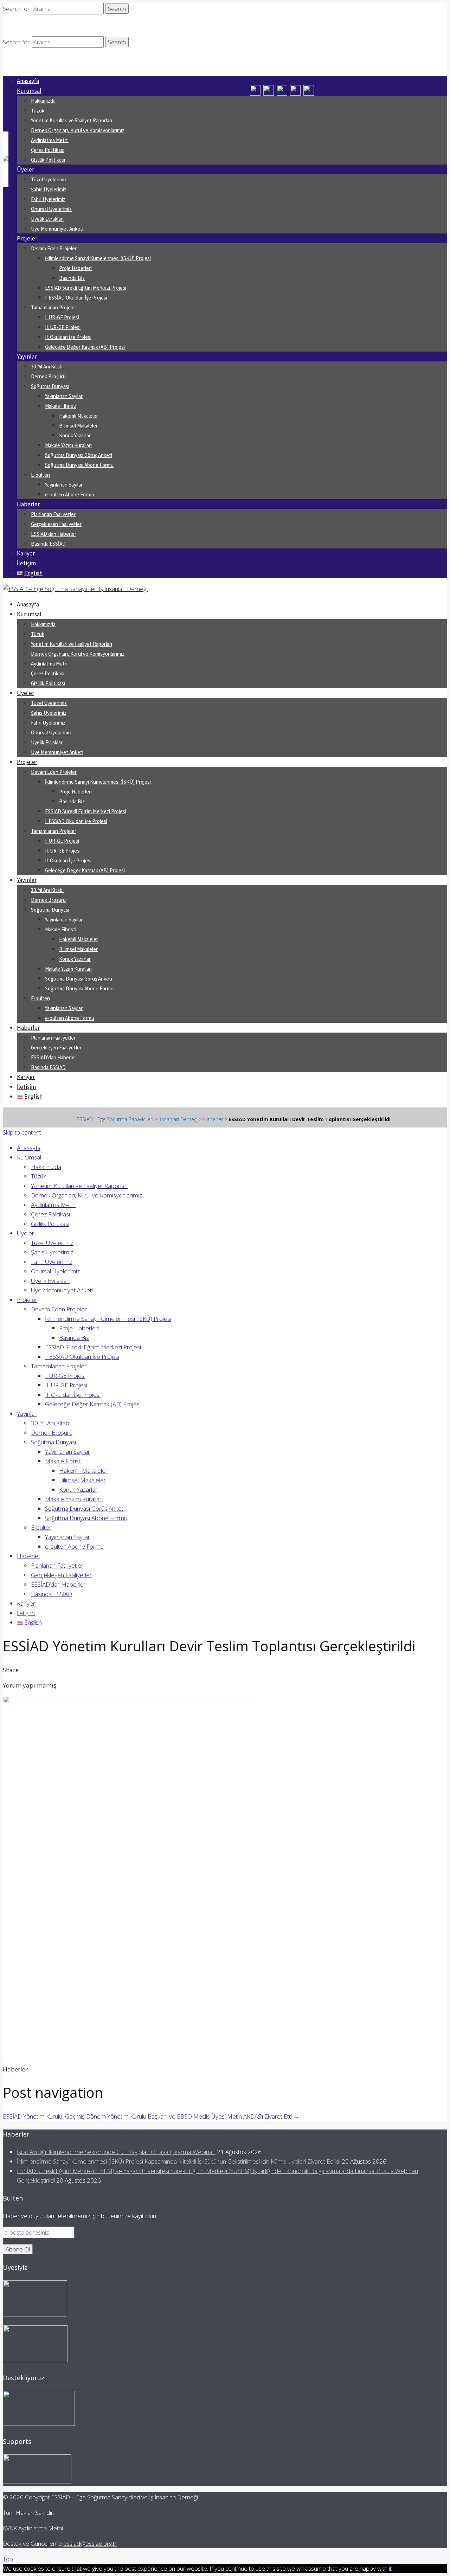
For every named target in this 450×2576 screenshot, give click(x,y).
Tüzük (38, 111)
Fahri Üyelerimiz (48, 199)
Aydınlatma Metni (50, 140)
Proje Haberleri (75, 268)
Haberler (28, 504)
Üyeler (25, 169)
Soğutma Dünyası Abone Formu (79, 465)
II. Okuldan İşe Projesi (68, 337)
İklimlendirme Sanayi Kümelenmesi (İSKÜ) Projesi (98, 258)
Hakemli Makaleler (79, 416)
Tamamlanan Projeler (54, 307)
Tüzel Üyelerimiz (49, 179)
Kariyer (26, 553)
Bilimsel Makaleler (78, 426)
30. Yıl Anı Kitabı (47, 367)
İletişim (26, 563)
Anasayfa (28, 81)
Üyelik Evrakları (47, 219)
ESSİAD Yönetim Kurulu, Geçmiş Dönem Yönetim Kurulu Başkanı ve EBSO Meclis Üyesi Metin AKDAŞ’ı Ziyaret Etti (151, 2116)
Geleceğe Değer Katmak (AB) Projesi (85, 347)
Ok (396, 2568)
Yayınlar (27, 356)
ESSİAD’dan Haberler (54, 534)
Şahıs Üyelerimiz (49, 189)
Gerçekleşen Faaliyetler (56, 524)
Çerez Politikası (48, 150)
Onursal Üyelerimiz (51, 209)
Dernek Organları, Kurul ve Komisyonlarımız (78, 130)
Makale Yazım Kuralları (68, 445)
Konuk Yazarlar (75, 435)
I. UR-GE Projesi (62, 317)
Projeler (27, 238)
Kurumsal (29, 91)
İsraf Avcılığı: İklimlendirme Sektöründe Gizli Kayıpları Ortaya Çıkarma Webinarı (116, 2152)
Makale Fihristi (61, 406)
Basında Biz (72, 278)
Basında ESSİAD (48, 544)
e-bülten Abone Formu (70, 494)
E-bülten (40, 475)
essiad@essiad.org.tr (90, 2543)
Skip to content (22, 1132)
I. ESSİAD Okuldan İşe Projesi (76, 298)
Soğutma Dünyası (50, 386)
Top (8, 2559)
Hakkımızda (43, 101)
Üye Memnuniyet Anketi (57, 229)
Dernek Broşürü (48, 376)
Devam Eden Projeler (54, 248)
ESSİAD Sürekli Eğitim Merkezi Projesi (86, 288)
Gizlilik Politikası (48, 160)
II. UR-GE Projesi (63, 327)
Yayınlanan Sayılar (64, 396)
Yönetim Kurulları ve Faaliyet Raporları (72, 120)
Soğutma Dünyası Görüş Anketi (79, 455)
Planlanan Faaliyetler (53, 514)
